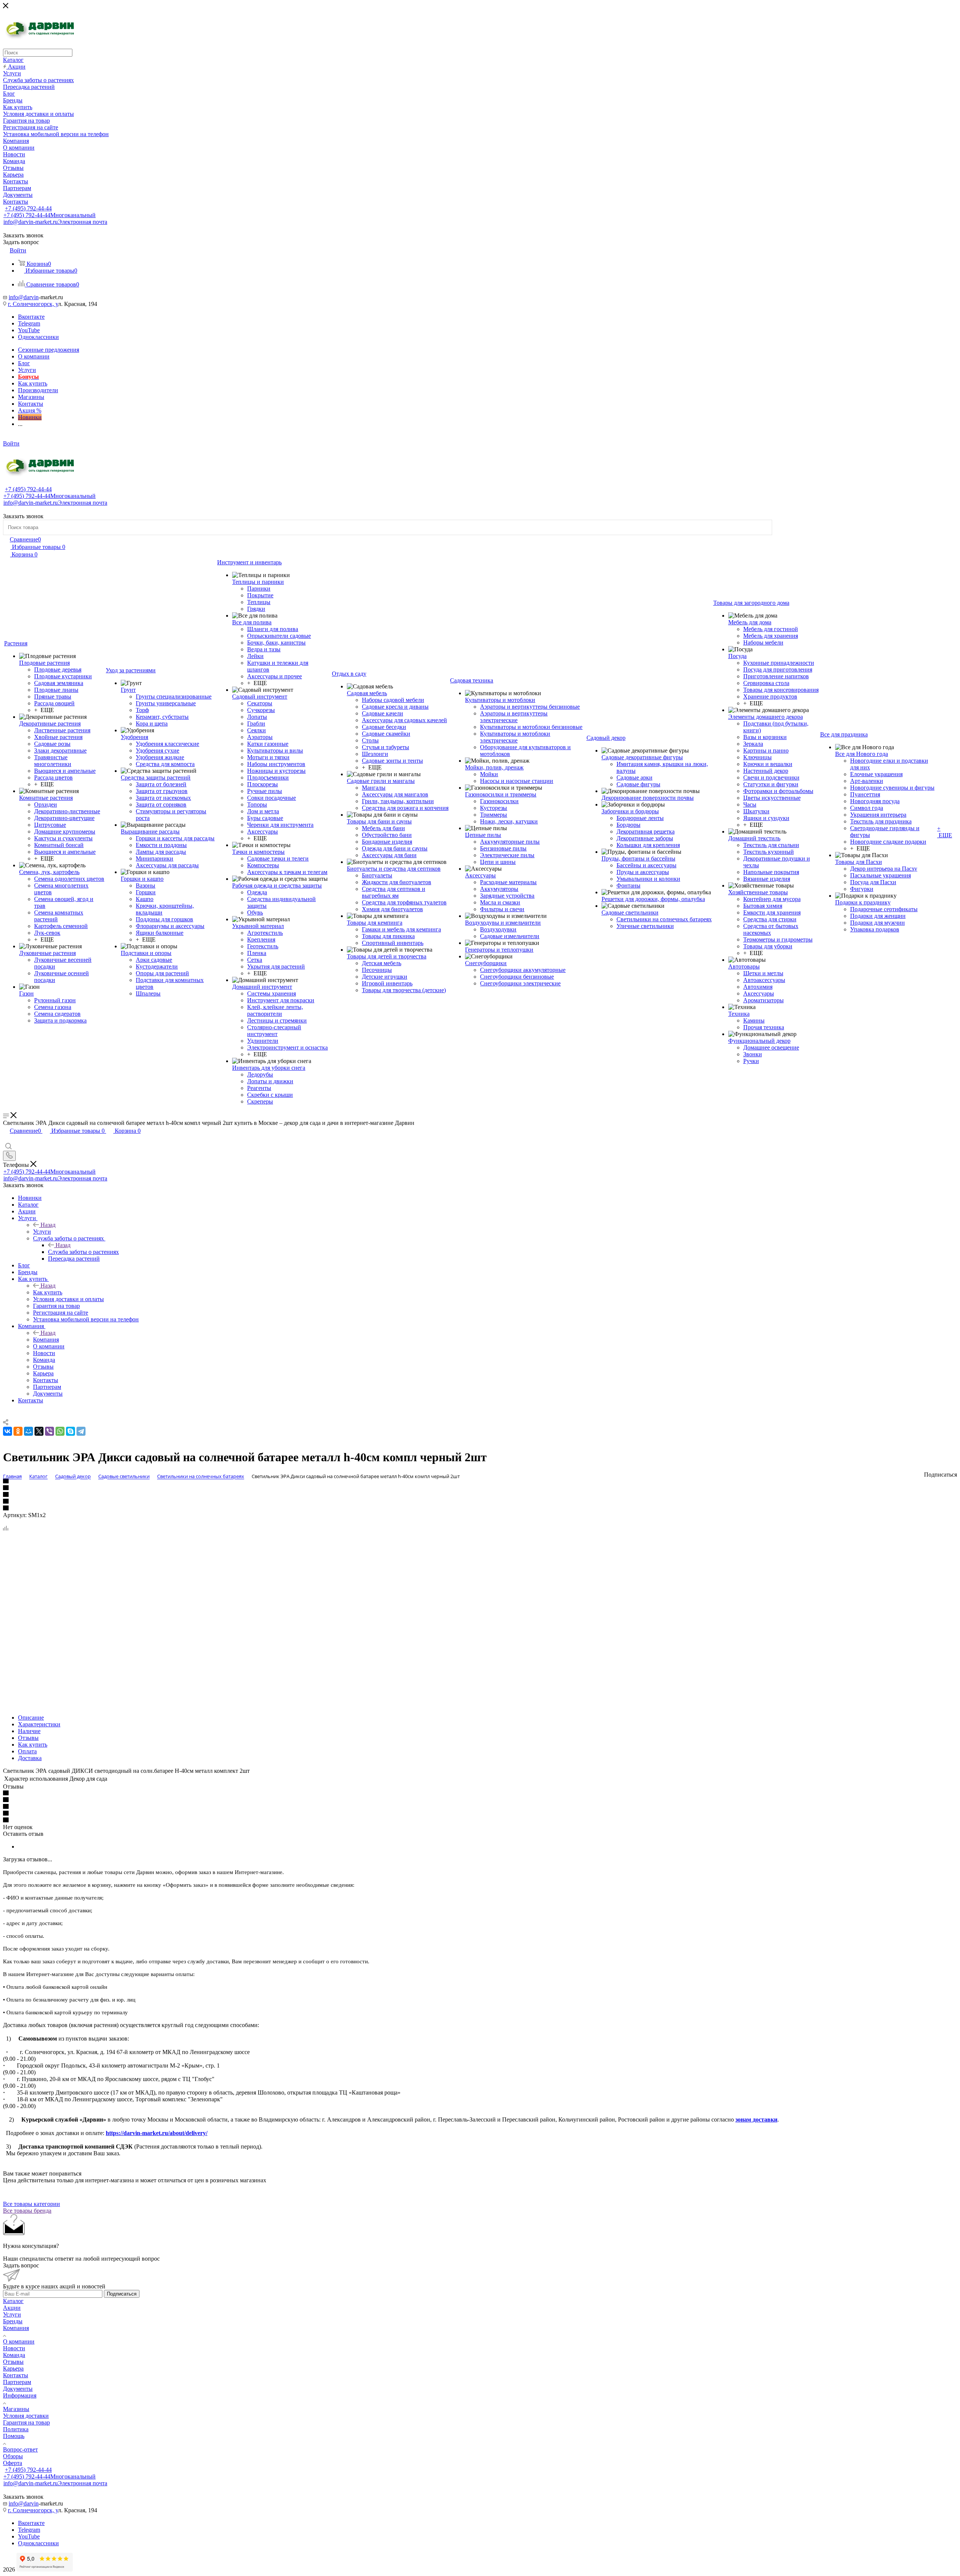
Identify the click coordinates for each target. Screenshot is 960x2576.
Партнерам (17, 2382)
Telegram (29, 323)
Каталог (13, 2301)
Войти (11, 443)
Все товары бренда (27, 2211)
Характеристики (39, 1724)
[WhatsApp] (60, 1431)
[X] (39, 1431)
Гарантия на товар (26, 2422)
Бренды (13, 2321)
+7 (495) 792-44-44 (28, 208)
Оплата (27, 1751)
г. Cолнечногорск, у (33, 304)
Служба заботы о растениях (83, 1252)
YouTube (29, 330)
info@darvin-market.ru (55, 222)
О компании (19, 2341)
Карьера (13, 2368)
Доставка (30, 1758)
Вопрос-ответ (20, 2449)
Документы (18, 2389)
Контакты (16, 2375)
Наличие (29, 1731)
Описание (31, 1718)
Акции (12, 2308)
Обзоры (13, 2456)
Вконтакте (31, 317)
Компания (46, 1340)
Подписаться (122, 2294)
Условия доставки (26, 2416)
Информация (20, 2395)
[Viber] (49, 1431)
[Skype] (70, 1431)
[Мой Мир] (28, 1431)
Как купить (48, 1292)
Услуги (42, 1232)
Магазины (16, 2409)
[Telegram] (81, 1431)
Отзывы (28, 1738)
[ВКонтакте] (7, 1431)
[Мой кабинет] (6, 1139)
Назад (48, 1225)
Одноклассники (38, 337)
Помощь (14, 2436)
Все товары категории (31, 2204)
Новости (14, 2348)
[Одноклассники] (18, 1431)
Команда (14, 2355)
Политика (16, 2429)
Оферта (13, 2463)
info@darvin (24, 297)
